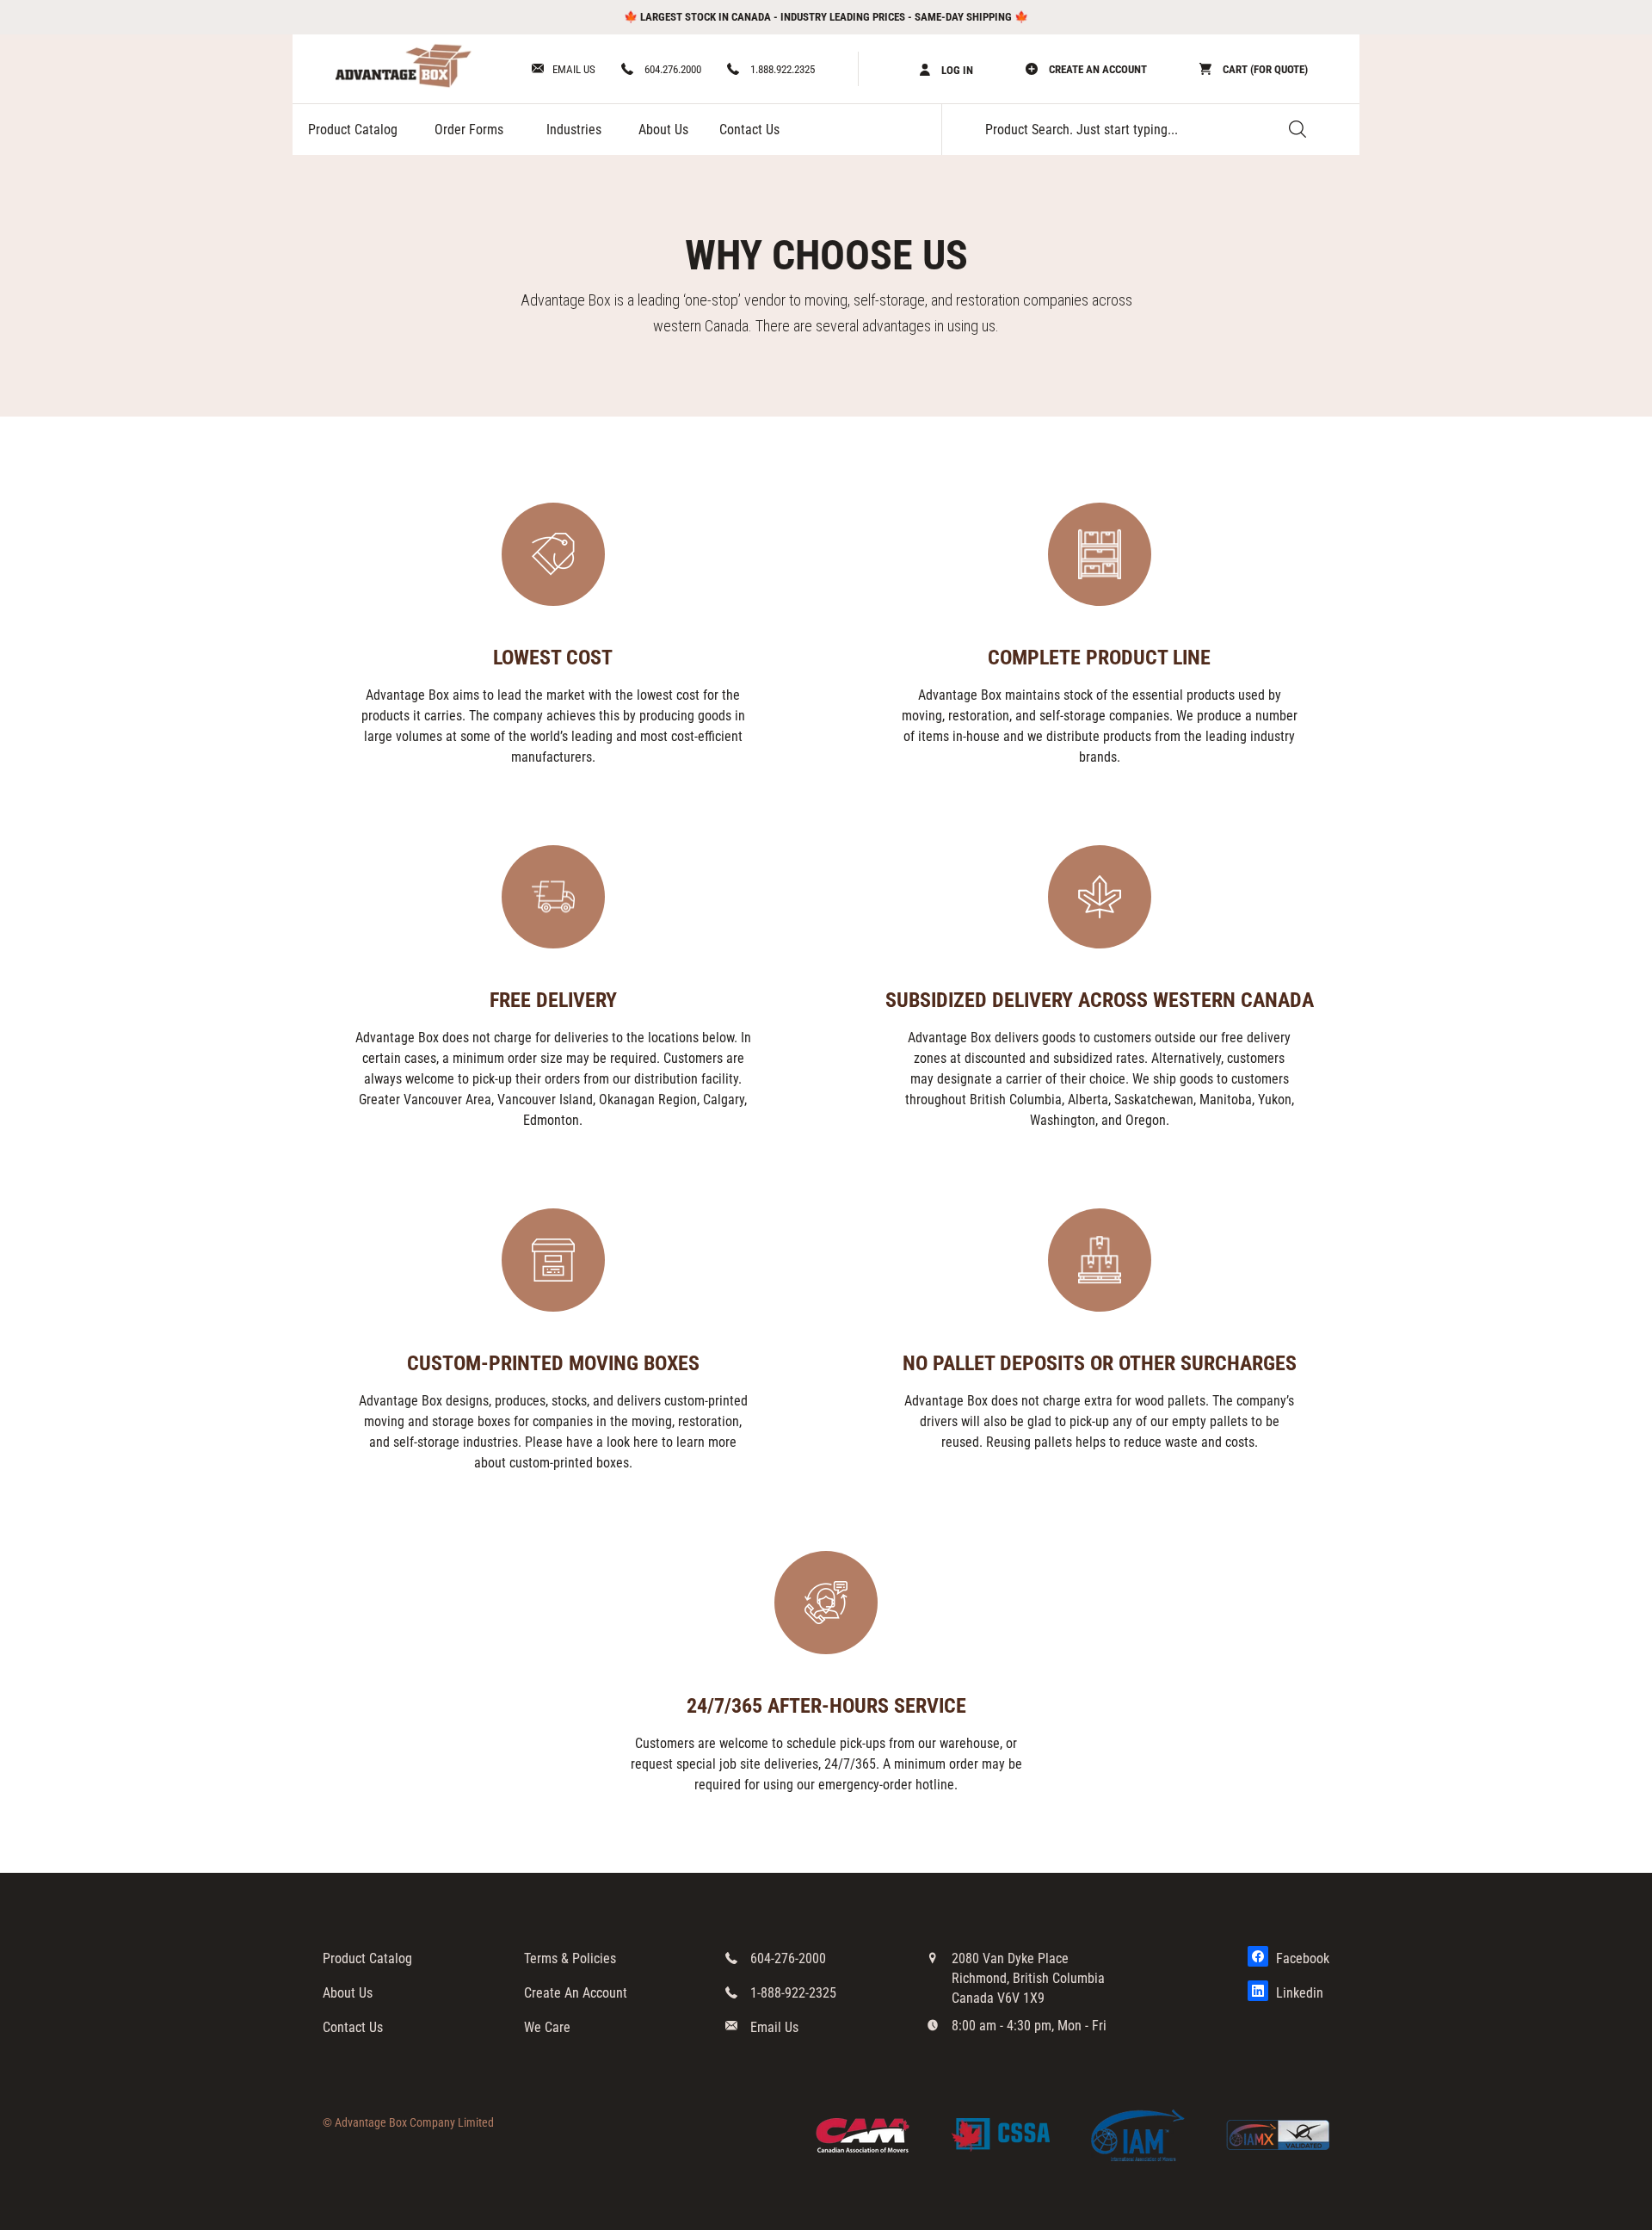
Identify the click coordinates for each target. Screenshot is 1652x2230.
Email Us (574, 69)
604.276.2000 (672, 69)
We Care (547, 2027)
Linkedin (1298, 1993)
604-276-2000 (788, 1958)
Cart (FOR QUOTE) (1264, 69)
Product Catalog (353, 130)
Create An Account (576, 1993)
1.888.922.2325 (781, 69)
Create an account (1097, 69)
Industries (574, 130)
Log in (956, 70)
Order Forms (469, 130)
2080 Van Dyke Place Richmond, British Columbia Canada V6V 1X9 (1028, 1978)
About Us (663, 130)
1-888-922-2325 (793, 1993)
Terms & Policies (570, 1958)
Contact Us (749, 130)
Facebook (1301, 1958)
